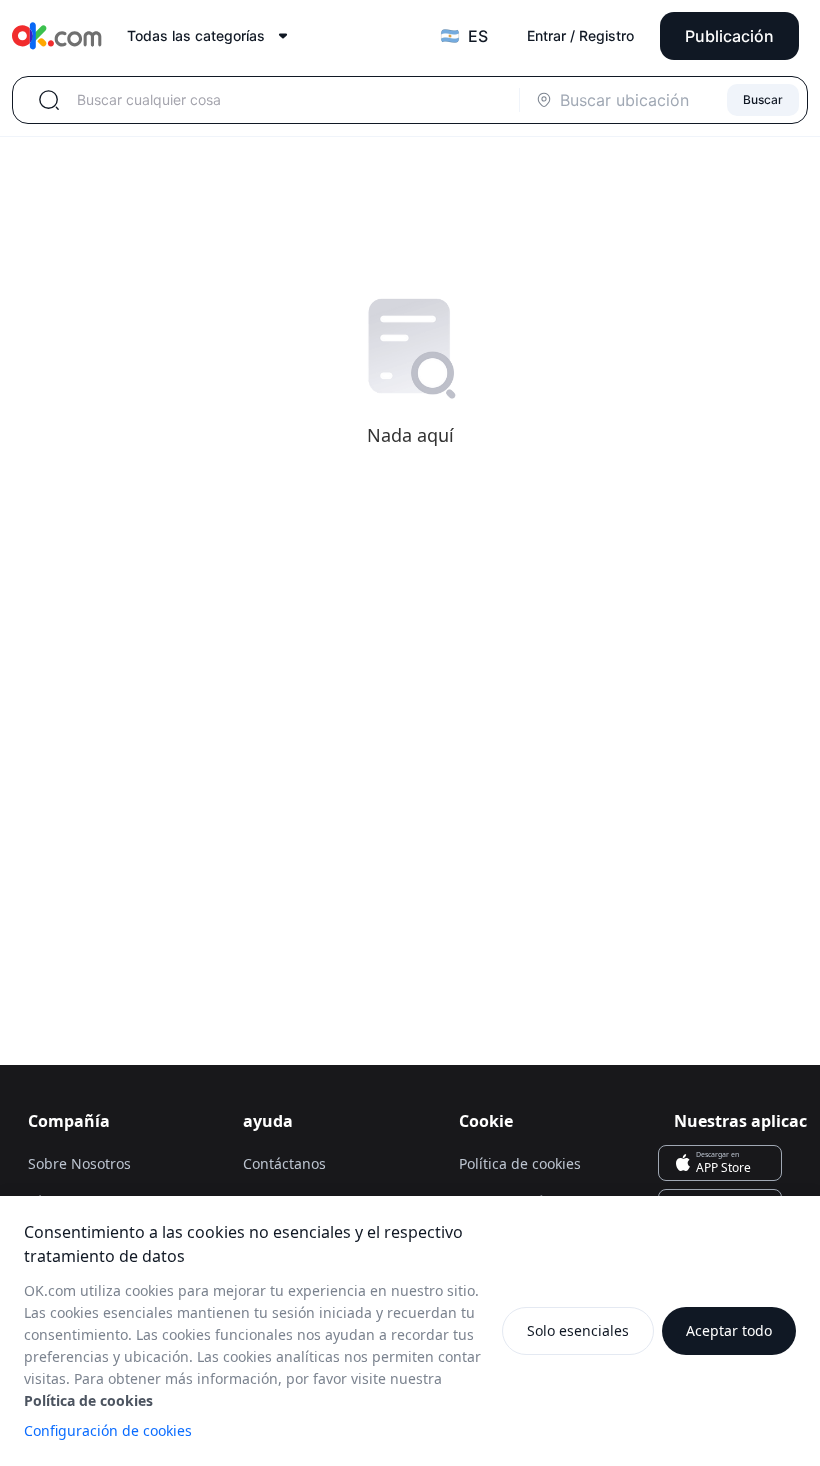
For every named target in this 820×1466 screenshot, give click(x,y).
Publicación (729, 36)
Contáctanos (284, 1163)
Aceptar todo (729, 1330)
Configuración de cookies (108, 1430)
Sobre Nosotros (79, 1163)
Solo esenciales (578, 1330)
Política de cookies (520, 1163)
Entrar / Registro (580, 35)
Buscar (763, 99)
